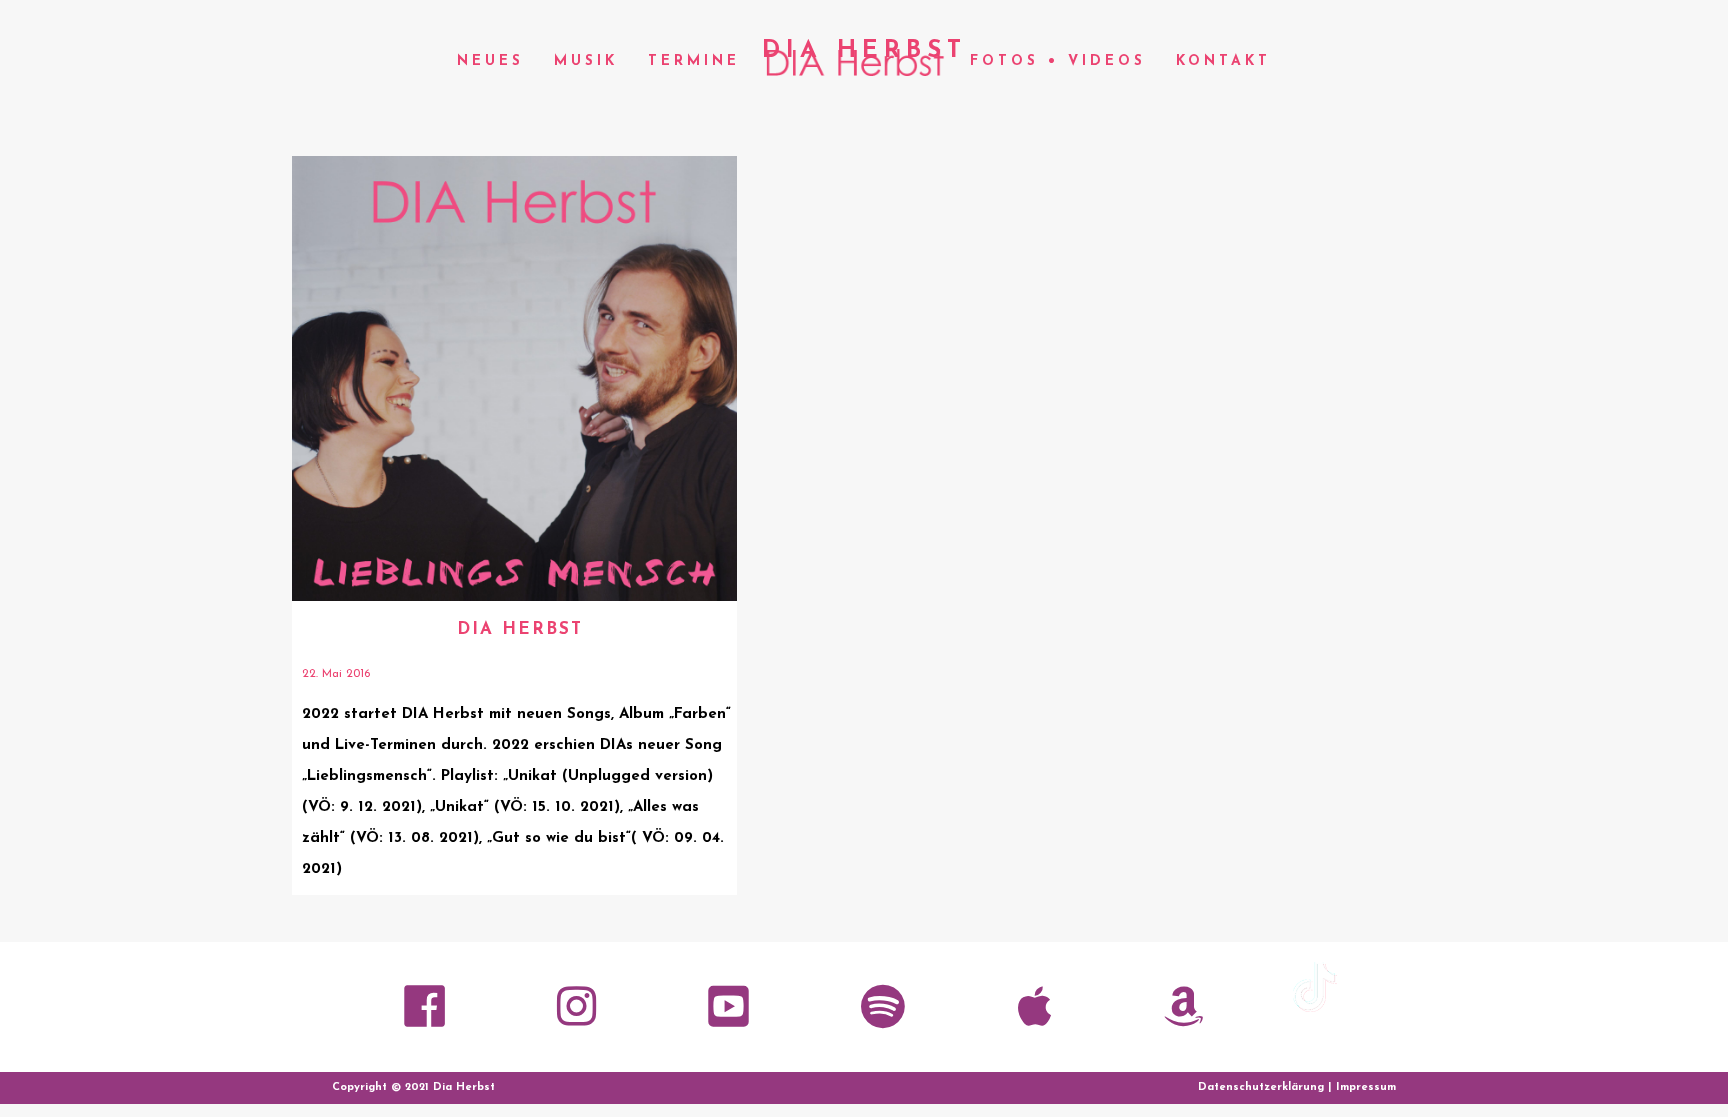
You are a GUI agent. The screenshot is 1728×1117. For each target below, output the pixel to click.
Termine (694, 61)
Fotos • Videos (1058, 61)
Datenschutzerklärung (1261, 1087)
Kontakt (1223, 61)
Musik (586, 61)
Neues (490, 61)
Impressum (1366, 1087)
